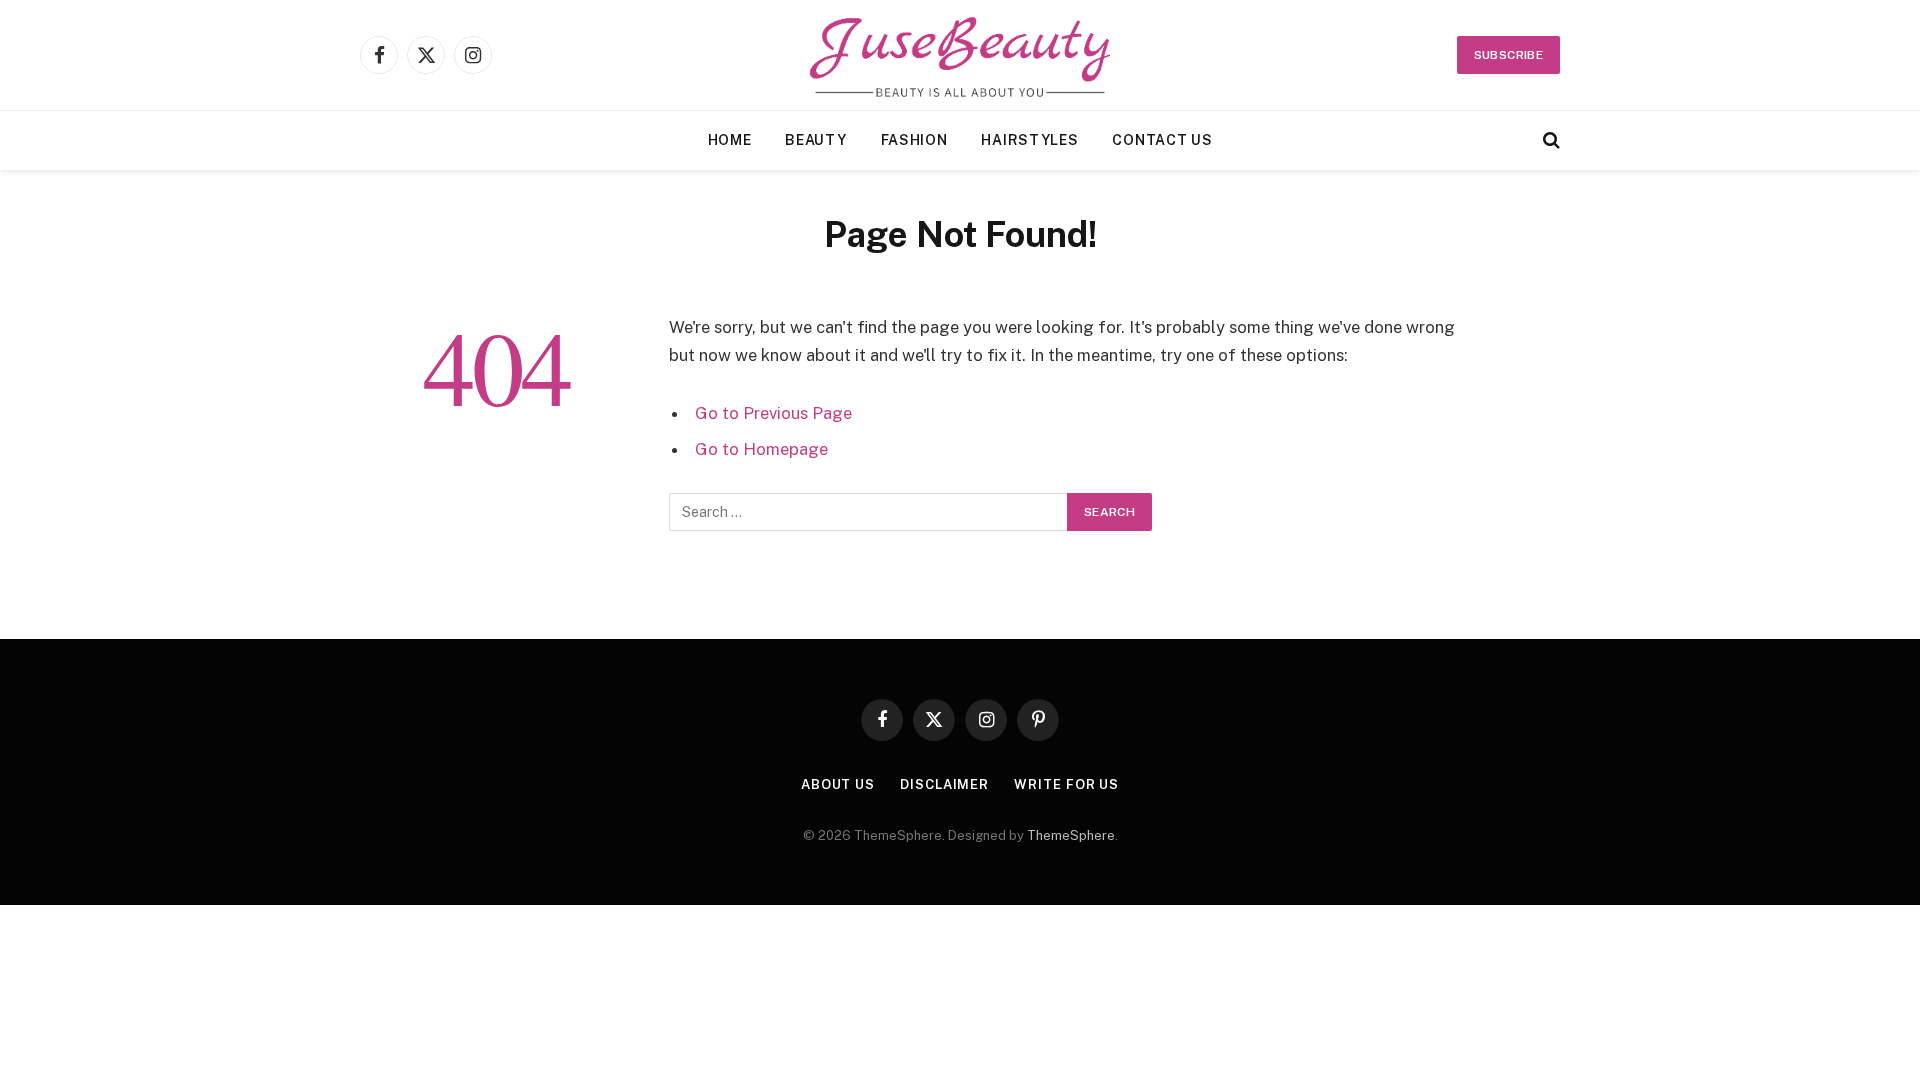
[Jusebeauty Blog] (960, 55)
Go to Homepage (761, 449)
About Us (838, 784)
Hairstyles (1029, 140)
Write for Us (1066, 784)
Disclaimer (944, 784)
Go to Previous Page (773, 413)
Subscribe (1508, 55)
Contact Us (1162, 140)
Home (730, 140)
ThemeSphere (1071, 835)
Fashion (914, 140)
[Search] (1549, 140)
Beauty (815, 140)
